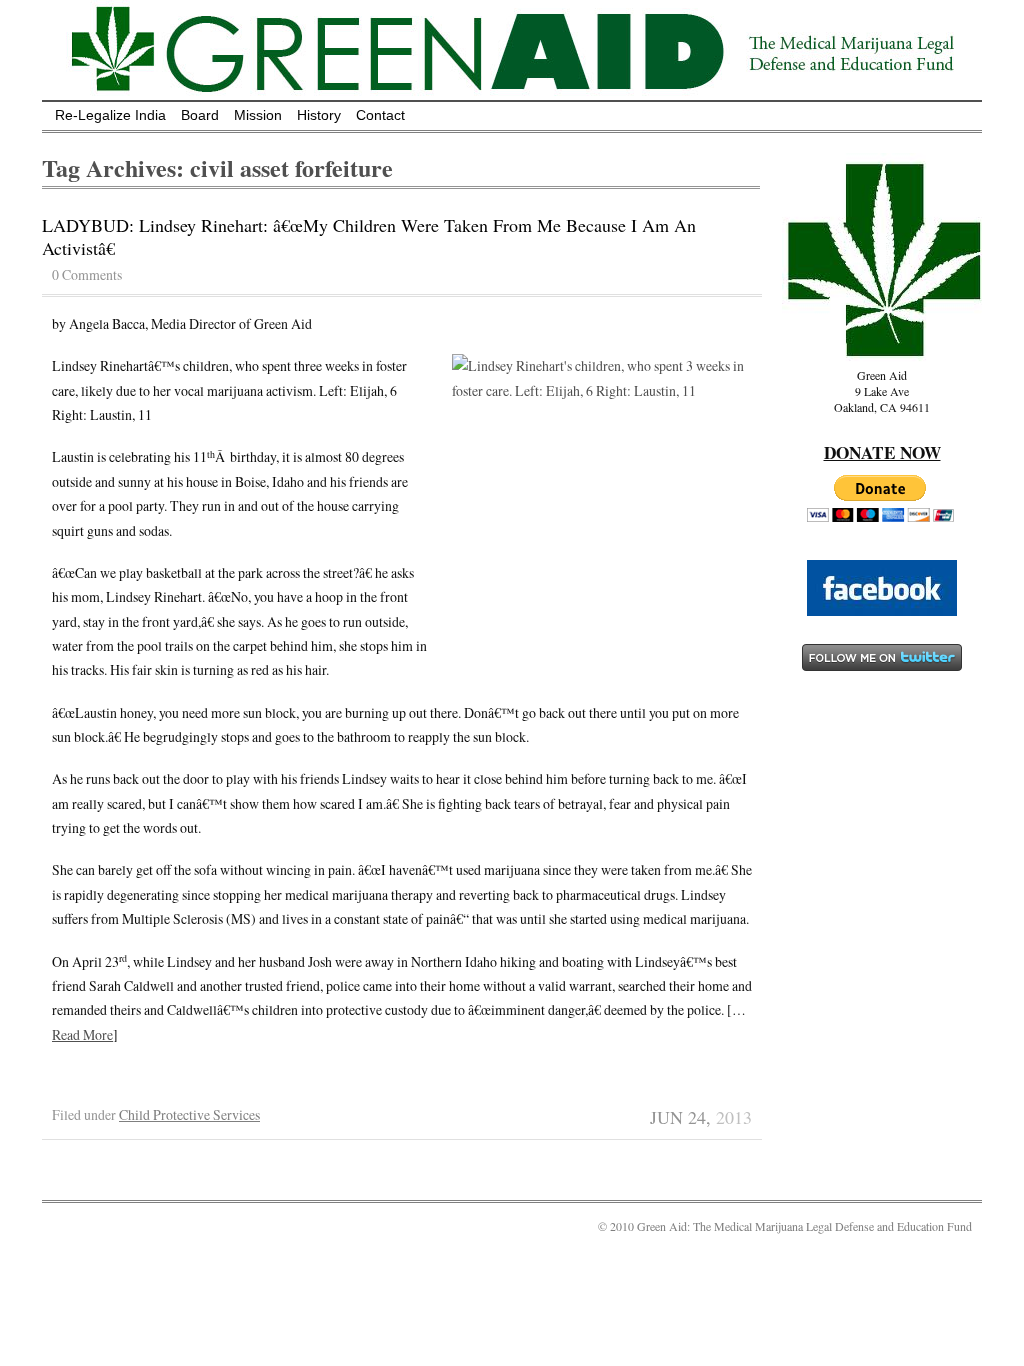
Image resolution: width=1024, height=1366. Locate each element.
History (319, 115)
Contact (380, 115)
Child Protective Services (189, 1114)
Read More (82, 1034)
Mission (258, 115)
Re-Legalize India (110, 115)
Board (200, 115)
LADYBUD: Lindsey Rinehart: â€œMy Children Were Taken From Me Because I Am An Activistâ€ (369, 236)
